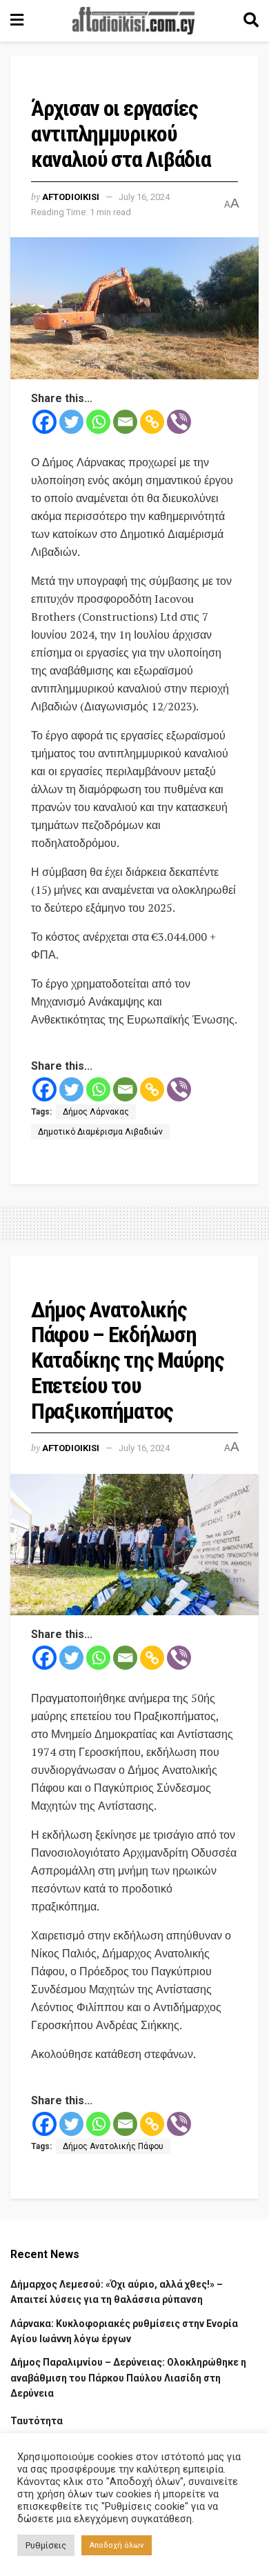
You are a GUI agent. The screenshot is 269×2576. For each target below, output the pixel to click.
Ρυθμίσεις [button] (46, 2545)
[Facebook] (44, 422)
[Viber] (179, 422)
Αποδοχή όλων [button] (117, 2545)
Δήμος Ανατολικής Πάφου (113, 2146)
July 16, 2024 (144, 197)
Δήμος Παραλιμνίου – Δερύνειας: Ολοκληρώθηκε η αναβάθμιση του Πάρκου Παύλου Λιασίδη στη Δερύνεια (128, 2378)
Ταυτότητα (37, 2421)
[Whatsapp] (98, 422)
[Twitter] (71, 422)
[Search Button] (251, 21)
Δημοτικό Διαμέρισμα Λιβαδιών (100, 1132)
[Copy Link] (152, 422)
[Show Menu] (17, 21)
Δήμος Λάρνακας (96, 1112)
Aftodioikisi (71, 197)
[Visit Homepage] (134, 21)
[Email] (125, 422)
